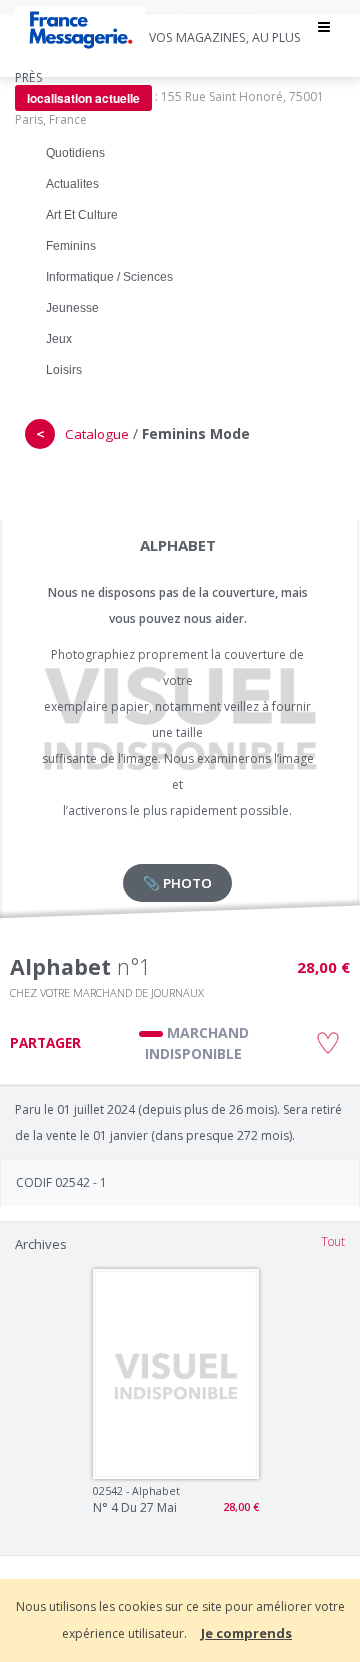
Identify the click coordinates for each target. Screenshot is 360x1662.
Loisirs (64, 370)
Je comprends (246, 1633)
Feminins (71, 246)
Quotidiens (75, 153)
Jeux (59, 339)
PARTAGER (45, 1043)
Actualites (72, 184)
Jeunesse (72, 308)
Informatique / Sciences (109, 277)
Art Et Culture (82, 215)
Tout (333, 1241)
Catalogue (97, 434)
